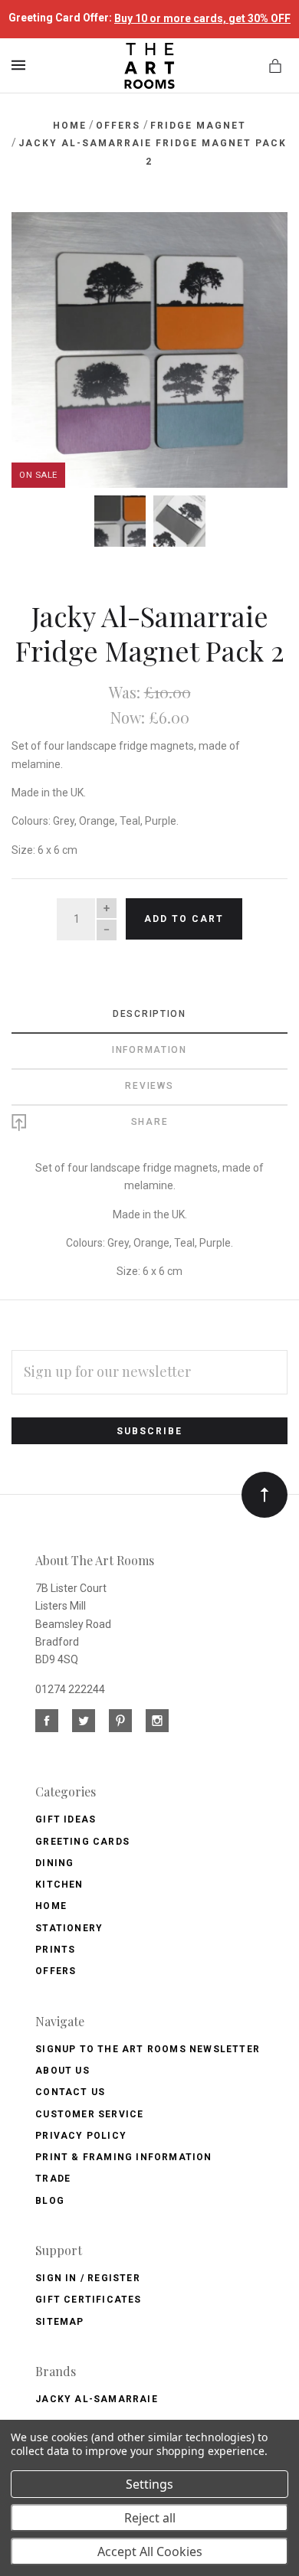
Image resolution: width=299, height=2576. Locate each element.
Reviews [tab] (149, 1086)
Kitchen (59, 1885)
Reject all (150, 2518)
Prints (55, 1950)
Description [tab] (149, 1014)
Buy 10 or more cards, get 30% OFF (202, 18)
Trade (53, 2179)
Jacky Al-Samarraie (97, 2399)
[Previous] (40, 240)
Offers (56, 1971)
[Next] (259, 240)
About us (62, 2071)
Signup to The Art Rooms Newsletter (148, 2049)
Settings (149, 2484)
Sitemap (59, 2322)
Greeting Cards (82, 1842)
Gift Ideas (66, 1819)
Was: (127, 692)
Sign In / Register (88, 2278)
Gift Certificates (88, 2300)
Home (51, 1906)
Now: (130, 717)
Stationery (69, 1928)
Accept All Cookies (150, 2551)
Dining (54, 1863)
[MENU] (21, 65)
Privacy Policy (81, 2136)
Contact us (70, 2092)
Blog (50, 2201)
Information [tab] (149, 1050)
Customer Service (89, 2114)
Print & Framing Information (123, 2157)
